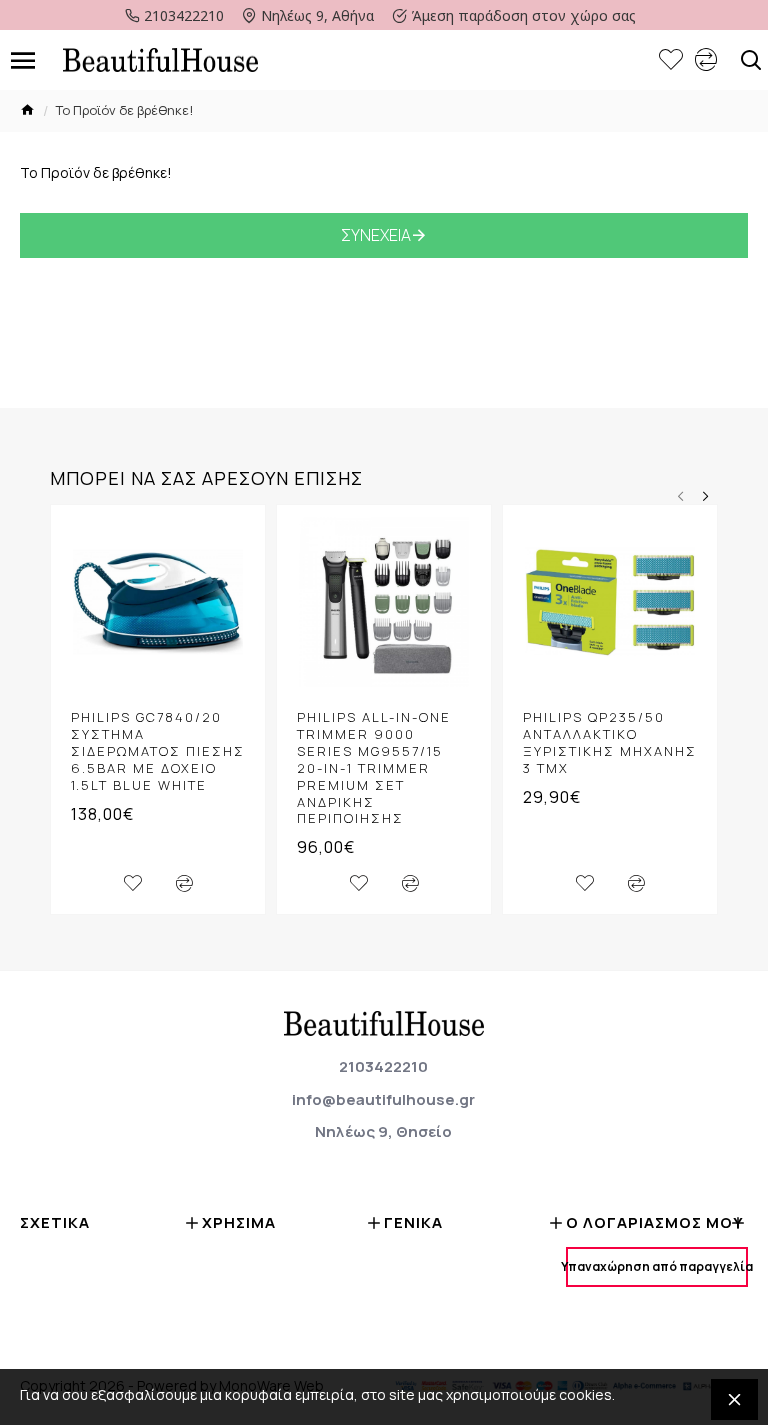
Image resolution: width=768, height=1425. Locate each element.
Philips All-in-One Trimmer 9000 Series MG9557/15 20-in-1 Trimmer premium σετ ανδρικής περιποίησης (374, 768)
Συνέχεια (376, 235)
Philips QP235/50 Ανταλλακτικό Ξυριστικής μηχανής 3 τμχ (610, 743)
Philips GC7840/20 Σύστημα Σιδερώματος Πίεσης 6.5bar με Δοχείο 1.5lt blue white (158, 751)
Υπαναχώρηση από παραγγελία (657, 1266)
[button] (680, 496)
